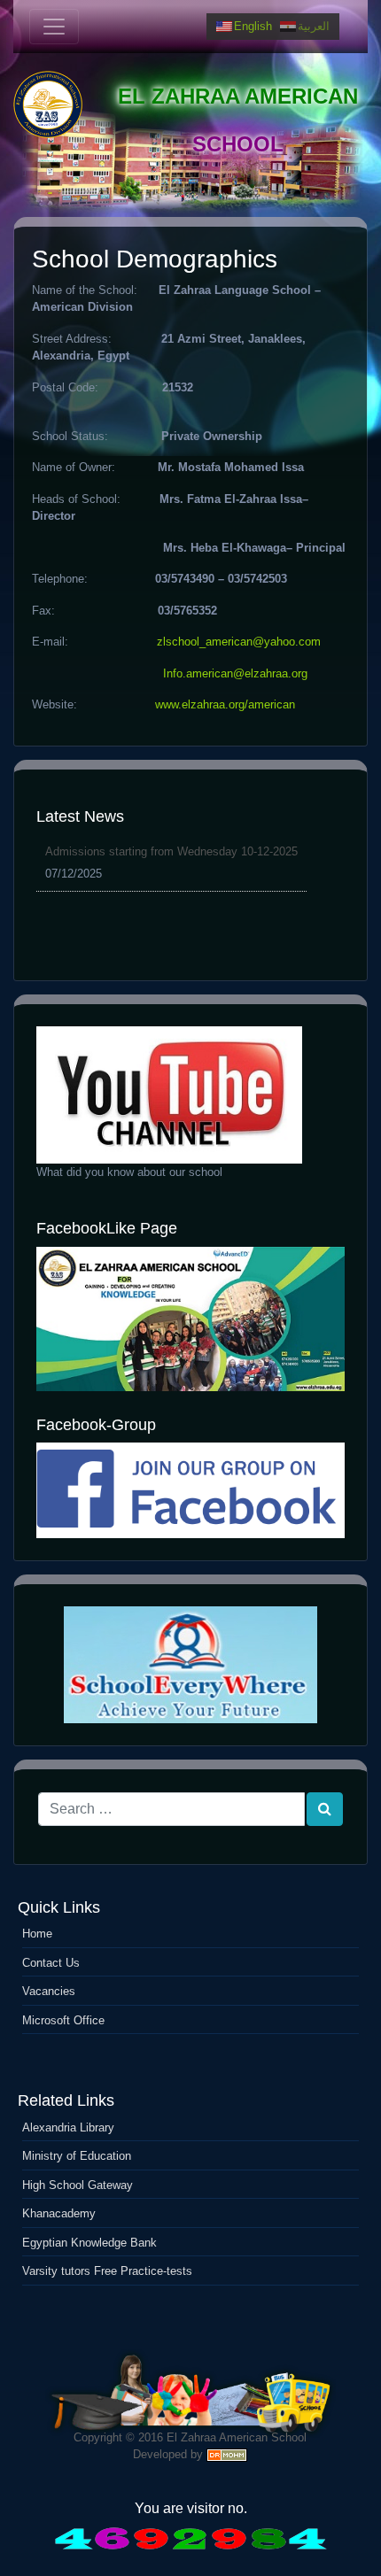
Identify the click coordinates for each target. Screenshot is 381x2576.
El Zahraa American (238, 96)
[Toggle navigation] (54, 27)
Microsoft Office (63, 2020)
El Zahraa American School (237, 2437)
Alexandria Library (68, 2127)
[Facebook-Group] (190, 1490)
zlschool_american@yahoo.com (239, 642)
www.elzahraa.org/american (225, 704)
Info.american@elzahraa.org (235, 673)
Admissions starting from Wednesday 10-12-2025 (171, 851)
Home (37, 1934)
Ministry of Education (77, 2156)
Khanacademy (59, 2213)
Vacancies (49, 1991)
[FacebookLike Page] (190, 1319)
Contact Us (51, 1963)
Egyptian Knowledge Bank (89, 2243)
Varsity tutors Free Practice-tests (107, 2271)
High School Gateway (78, 2185)
